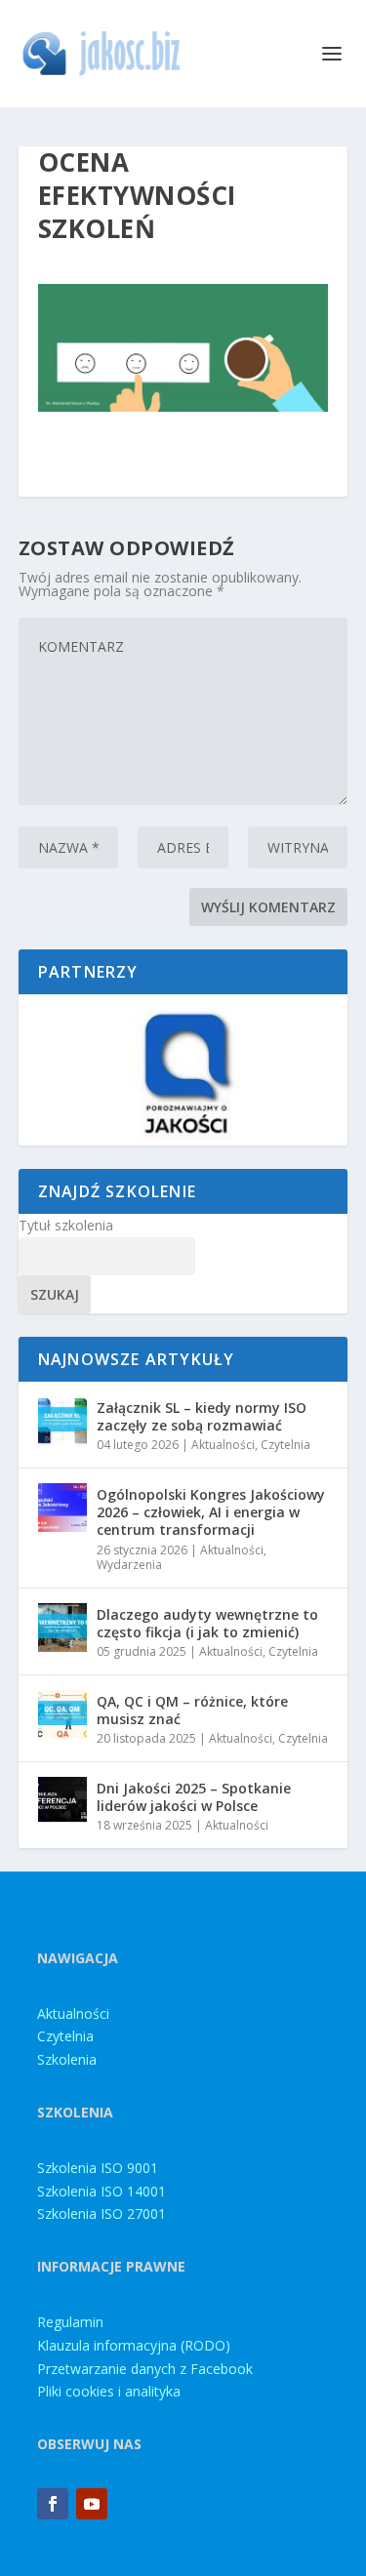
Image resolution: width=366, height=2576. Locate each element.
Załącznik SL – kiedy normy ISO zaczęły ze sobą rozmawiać (202, 1416)
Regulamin (70, 2322)
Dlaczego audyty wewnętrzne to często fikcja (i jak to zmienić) (207, 1623)
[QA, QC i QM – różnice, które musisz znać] (62, 1714)
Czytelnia (285, 1445)
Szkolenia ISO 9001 (98, 2168)
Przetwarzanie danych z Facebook (145, 2369)
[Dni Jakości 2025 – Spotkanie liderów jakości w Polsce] (62, 1801)
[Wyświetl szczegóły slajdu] (183, 1070)
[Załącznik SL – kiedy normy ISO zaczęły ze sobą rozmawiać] (62, 1421)
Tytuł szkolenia (66, 1225)
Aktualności (223, 1445)
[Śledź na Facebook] (53, 2504)
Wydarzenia (129, 1565)
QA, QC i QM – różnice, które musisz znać (192, 1710)
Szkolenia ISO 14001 (102, 2191)
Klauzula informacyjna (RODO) (134, 2345)
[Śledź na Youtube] (92, 2504)
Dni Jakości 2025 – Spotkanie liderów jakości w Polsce (194, 1797)
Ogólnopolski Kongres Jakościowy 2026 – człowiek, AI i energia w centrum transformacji (211, 1512)
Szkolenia (67, 2059)
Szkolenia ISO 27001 (102, 2214)
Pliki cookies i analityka (109, 2391)
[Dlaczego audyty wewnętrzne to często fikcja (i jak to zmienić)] (62, 1628)
